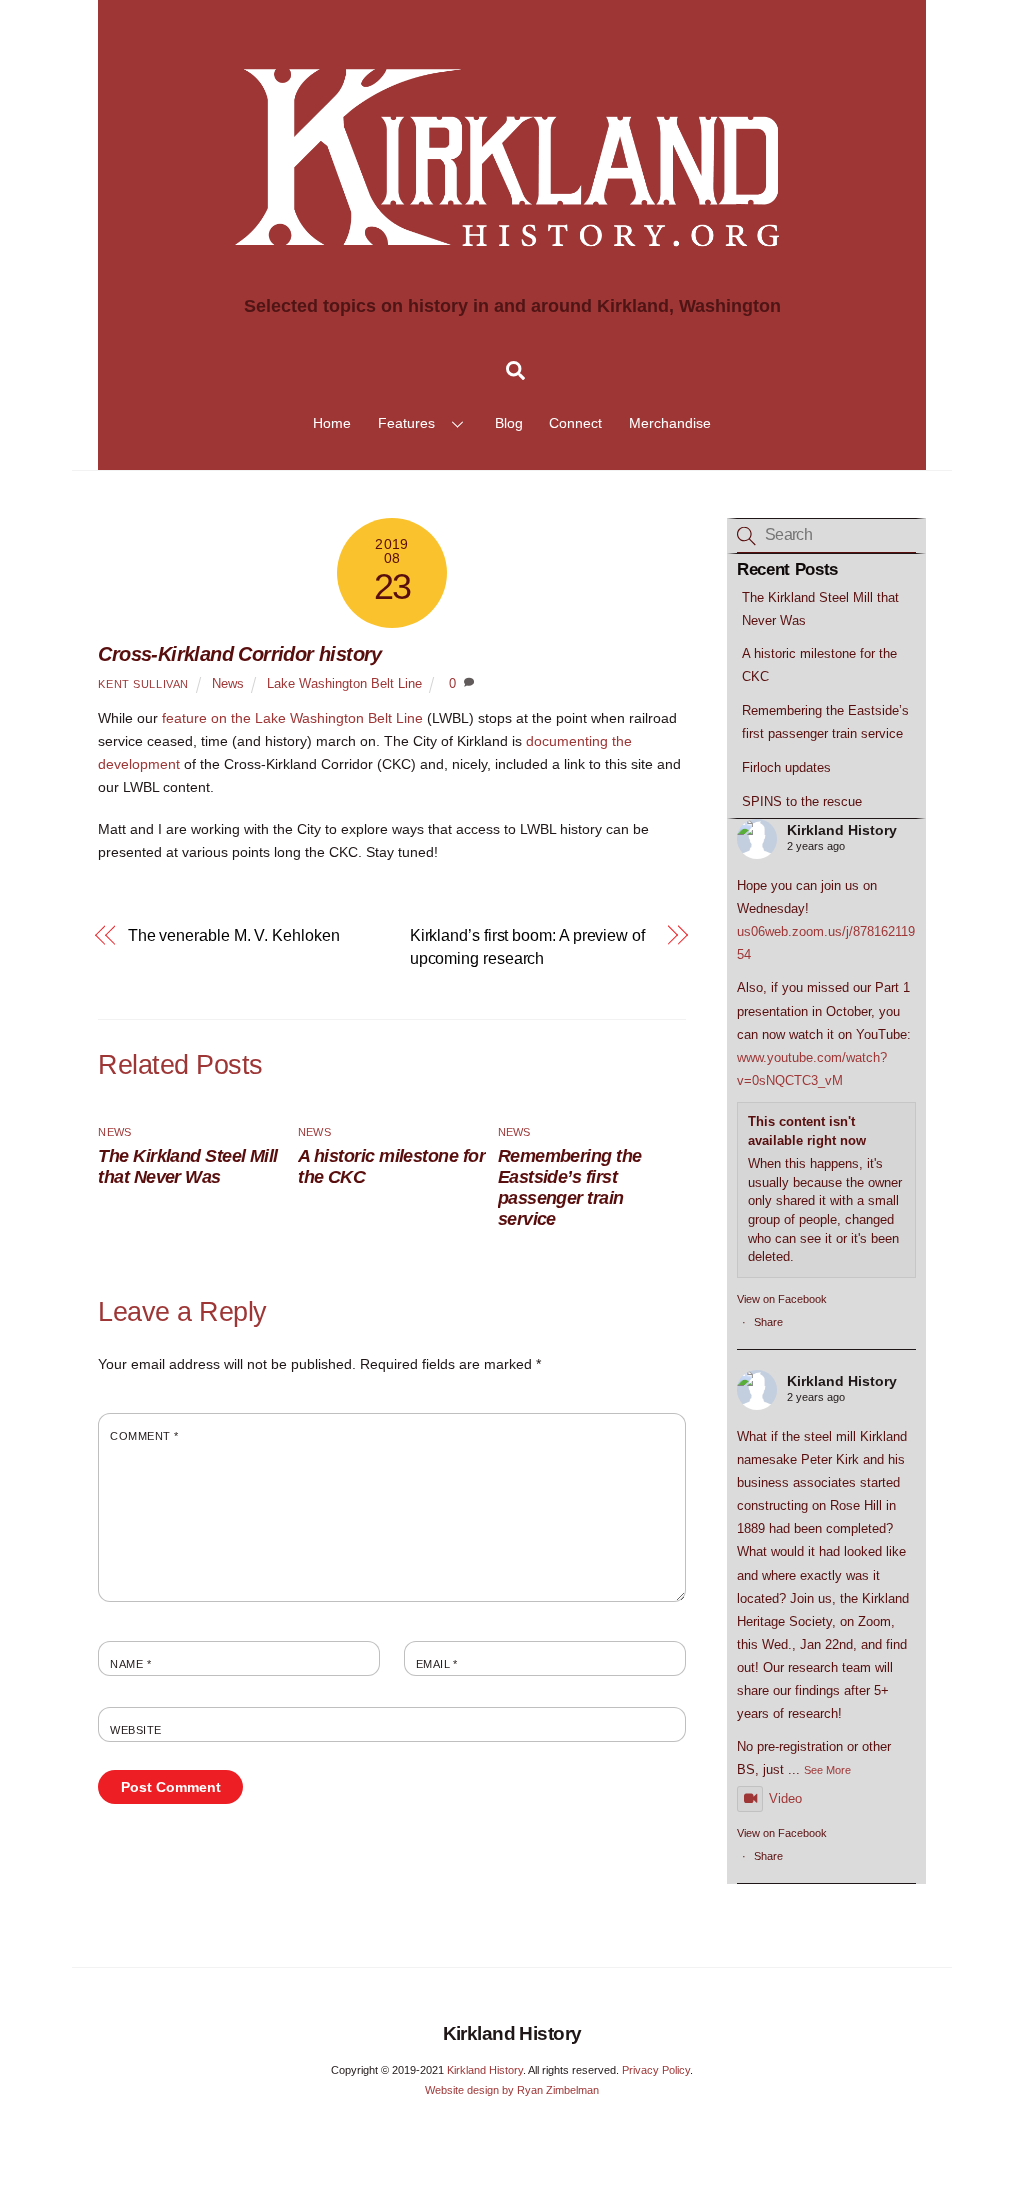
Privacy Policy (656, 2070)
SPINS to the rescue (802, 801)
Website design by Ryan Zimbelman (512, 2090)
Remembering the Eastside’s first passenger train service (570, 1187)
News (228, 684)
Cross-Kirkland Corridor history (239, 654)
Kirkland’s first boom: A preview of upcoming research (527, 946)
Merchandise (670, 423)
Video (785, 1798)
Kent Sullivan (143, 684)
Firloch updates (786, 767)
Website (135, 1730)
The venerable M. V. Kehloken (234, 935)
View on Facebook (782, 1299)
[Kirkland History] (512, 281)
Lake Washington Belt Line (344, 684)
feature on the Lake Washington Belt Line (292, 718)
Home (332, 423)
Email (437, 1664)
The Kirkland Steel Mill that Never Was (187, 1166)
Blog (509, 423)
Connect (575, 423)
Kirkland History (842, 830)
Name (130, 1664)
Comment (144, 1436)
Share (768, 1322)
